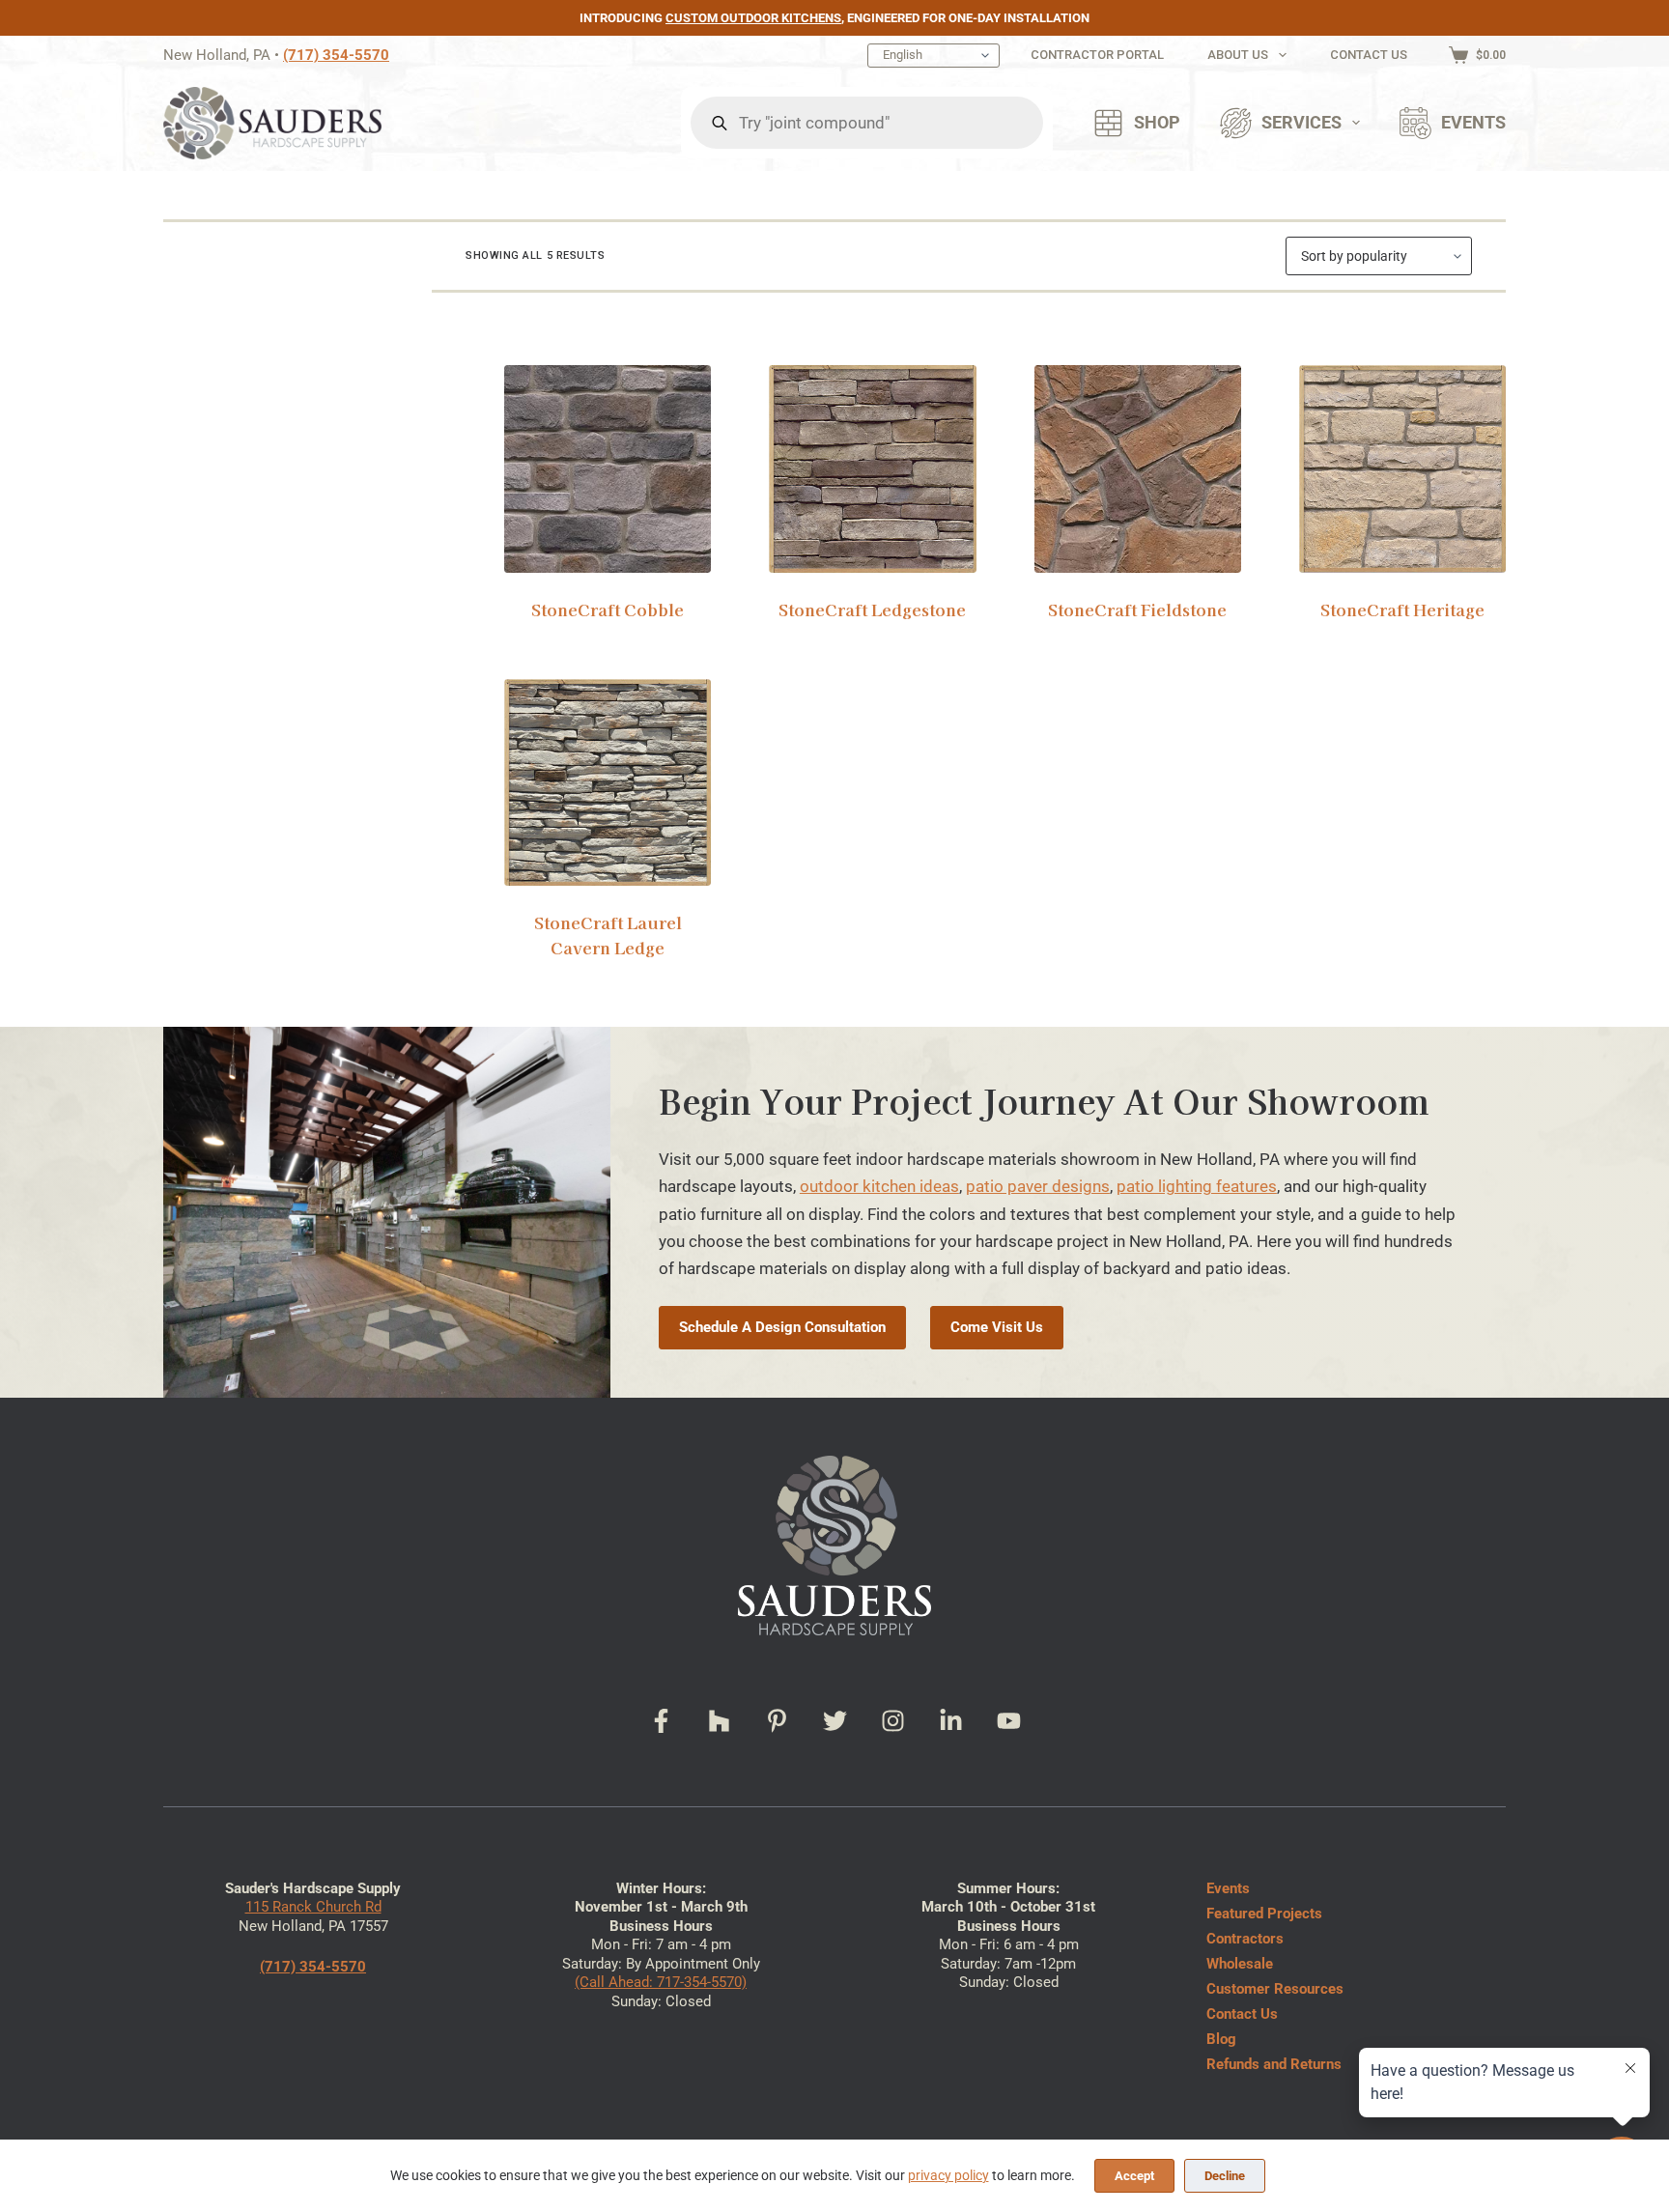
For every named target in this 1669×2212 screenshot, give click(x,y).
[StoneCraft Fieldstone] (1138, 468)
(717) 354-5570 (336, 55)
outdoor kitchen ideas (879, 1186)
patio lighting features (1197, 1186)
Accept (1134, 2176)
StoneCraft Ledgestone (872, 609)
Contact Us (1369, 55)
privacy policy (948, 2175)
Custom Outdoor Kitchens (753, 18)
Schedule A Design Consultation (782, 1327)
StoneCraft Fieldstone (1137, 609)
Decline (1225, 2176)
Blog (1221, 2039)
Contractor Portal (1097, 55)
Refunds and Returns (1274, 2064)
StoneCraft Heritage (1402, 609)
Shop (1157, 123)
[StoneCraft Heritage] (1402, 468)
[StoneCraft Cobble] (608, 468)
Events (1473, 123)
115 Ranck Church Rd (313, 1907)
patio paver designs (1038, 1186)
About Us (1238, 55)
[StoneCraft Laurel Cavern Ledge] (608, 782)
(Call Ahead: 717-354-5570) (661, 1982)
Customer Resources (1275, 1989)
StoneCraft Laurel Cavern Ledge (608, 935)
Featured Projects (1264, 1914)
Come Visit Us (997, 1327)
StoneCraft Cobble (608, 609)
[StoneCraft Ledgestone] (872, 468)
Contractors (1245, 1939)
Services (1301, 123)
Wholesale (1240, 1964)
